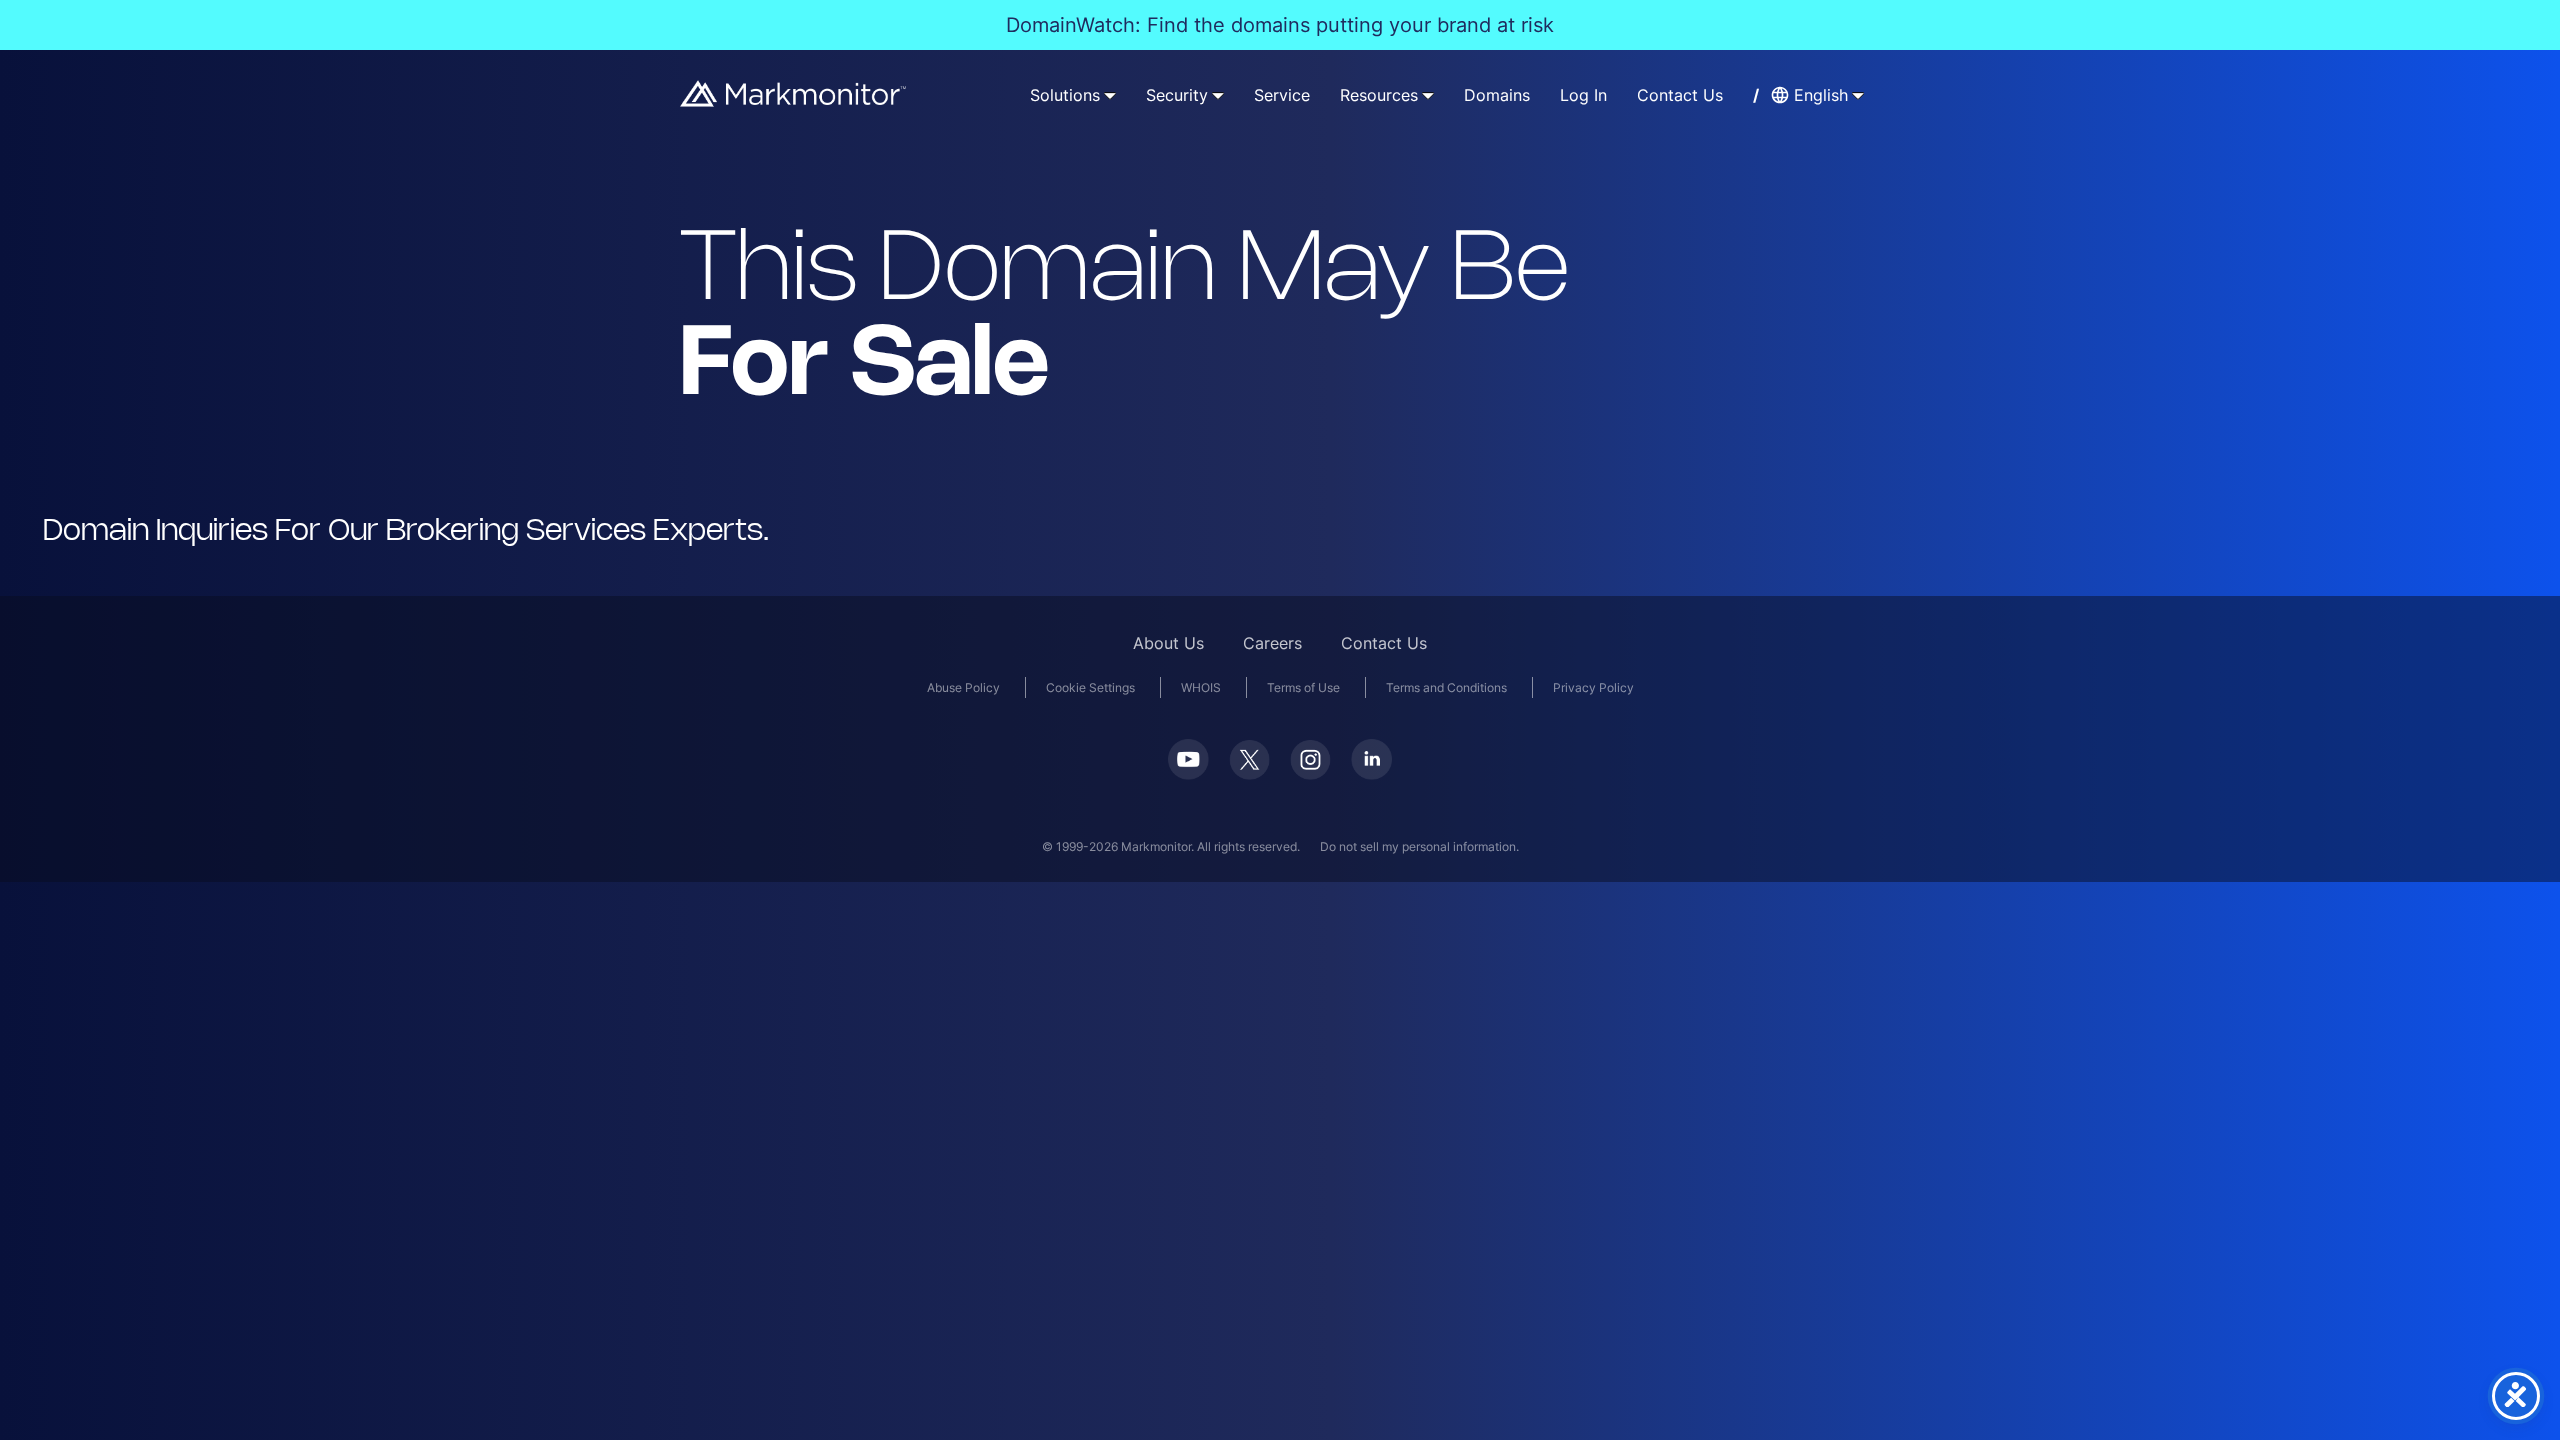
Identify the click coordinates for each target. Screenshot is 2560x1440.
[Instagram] (1310, 773)
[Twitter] (1249, 773)
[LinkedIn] (1371, 773)
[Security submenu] (1218, 95)
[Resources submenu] (1428, 95)
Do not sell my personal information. (1419, 846)
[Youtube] (1188, 773)
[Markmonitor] (794, 100)
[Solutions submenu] (1110, 95)
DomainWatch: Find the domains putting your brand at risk (1280, 25)
